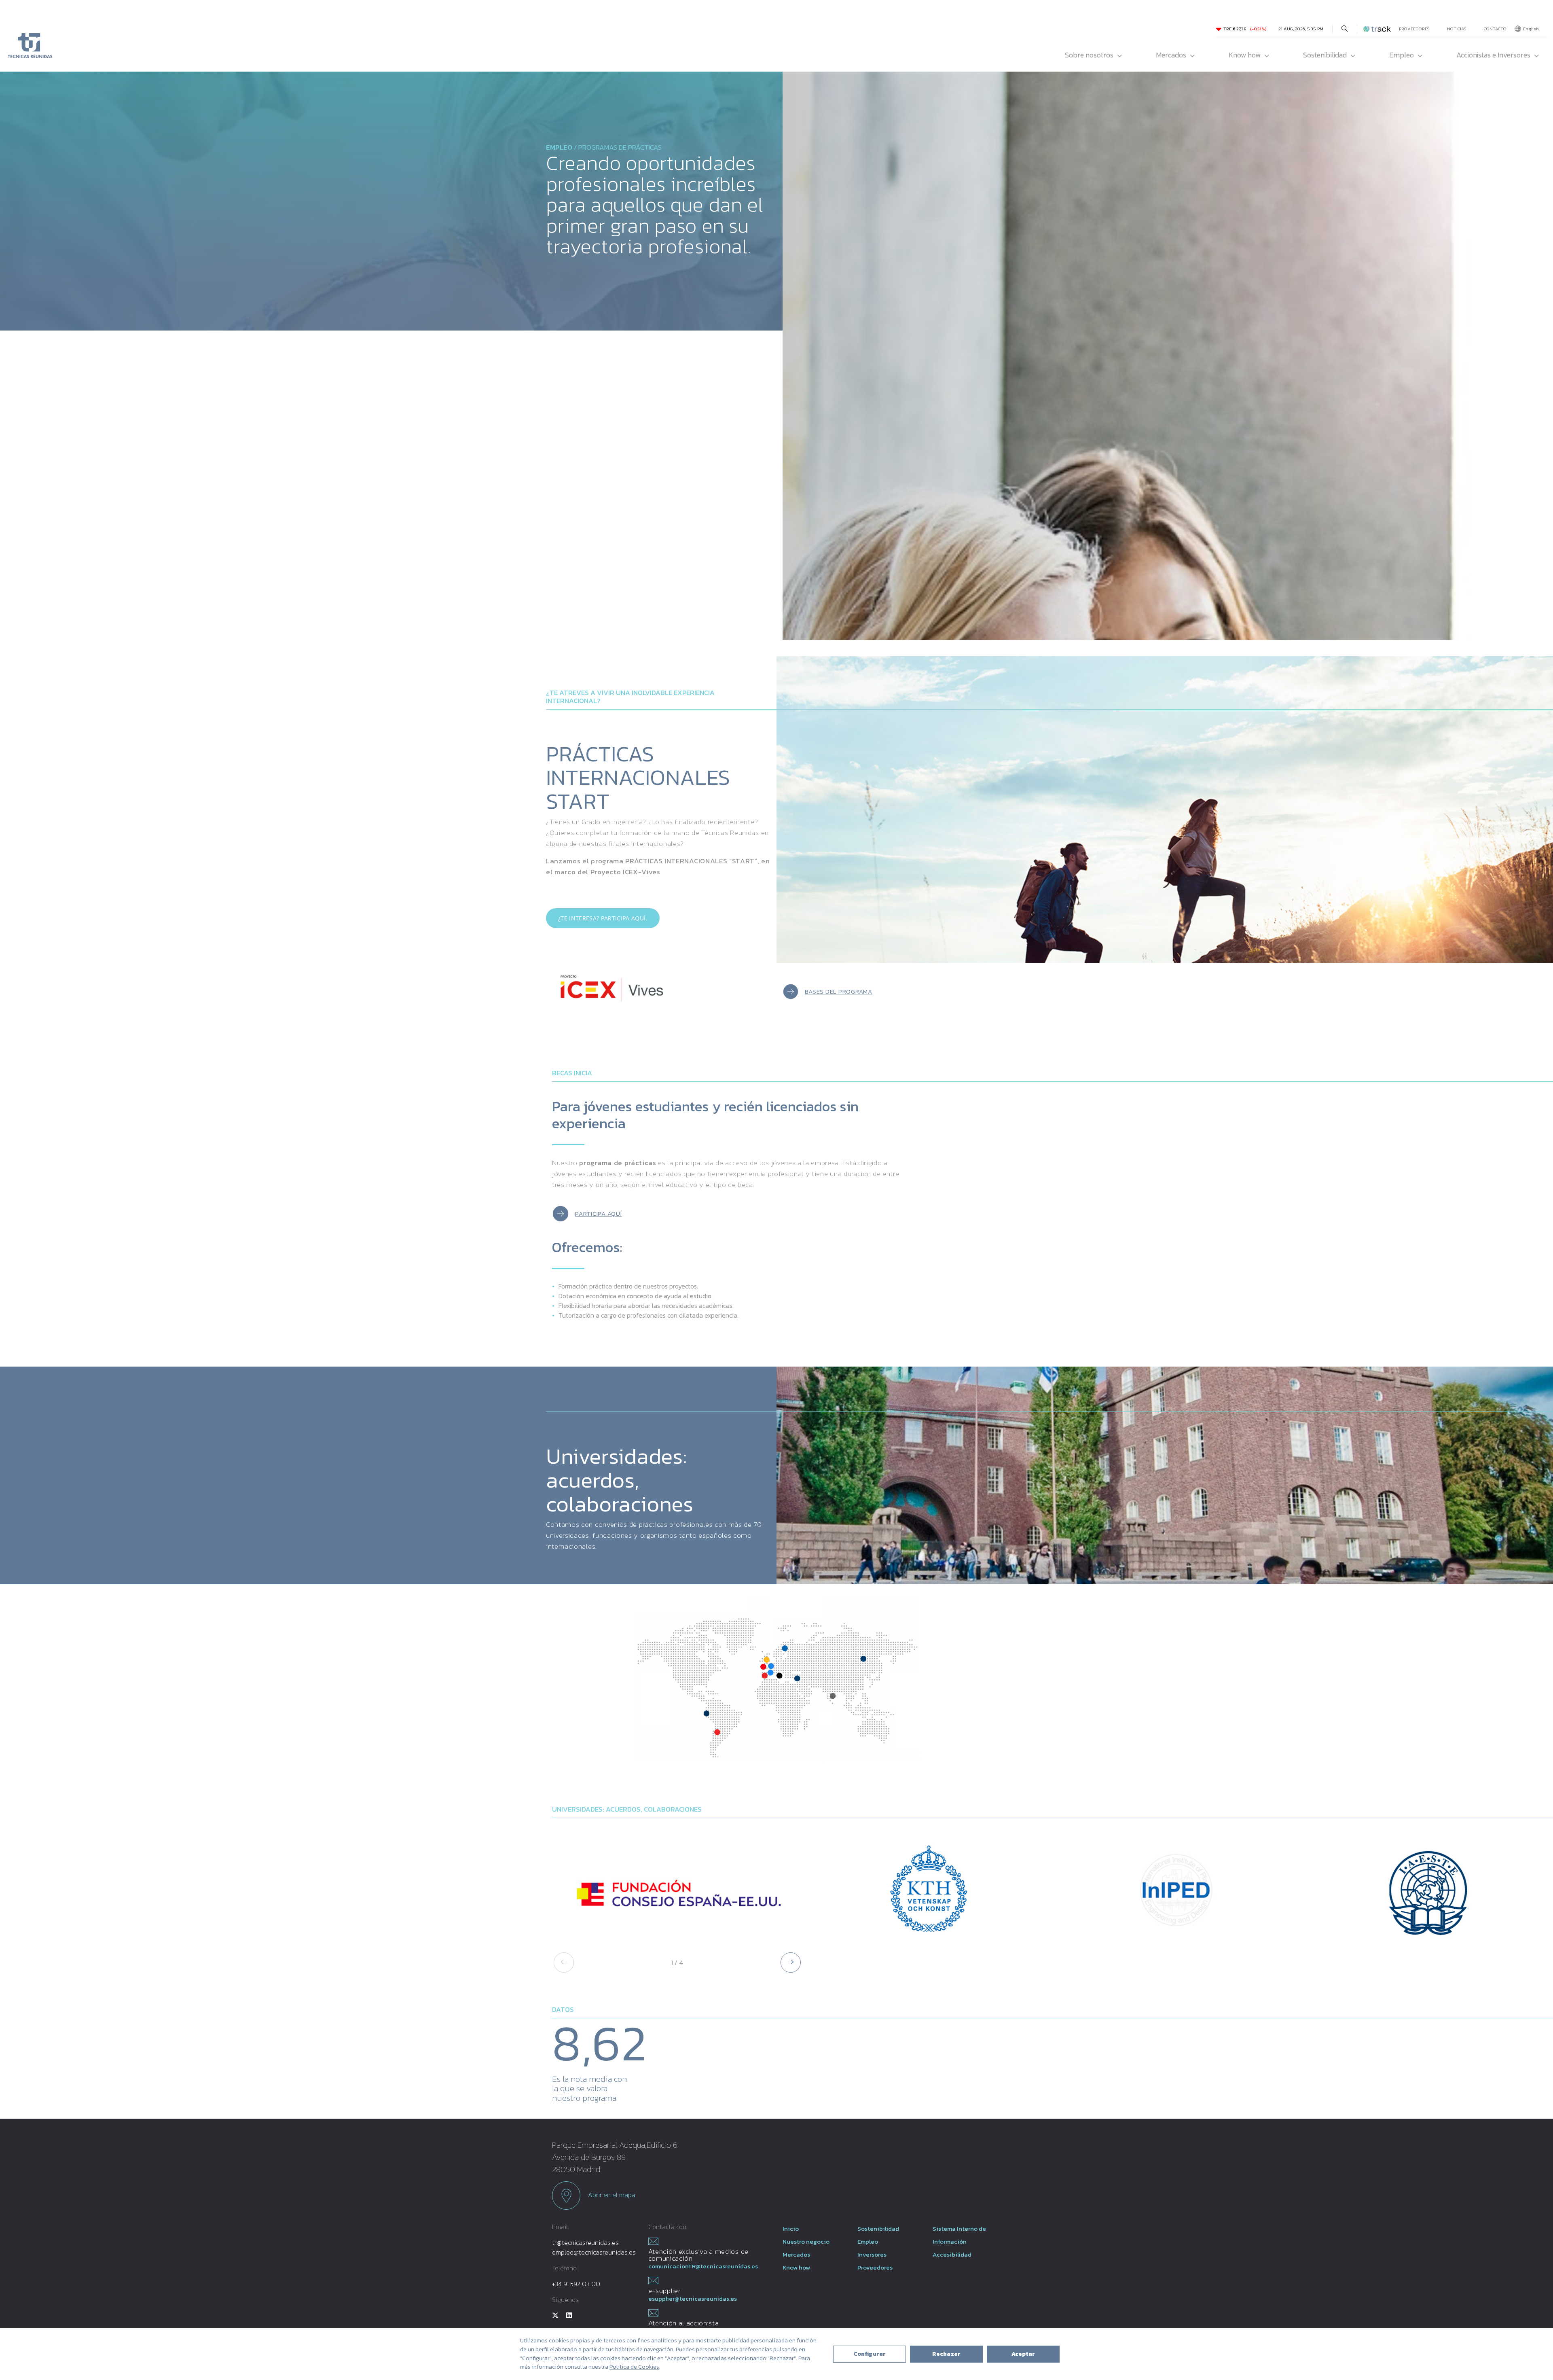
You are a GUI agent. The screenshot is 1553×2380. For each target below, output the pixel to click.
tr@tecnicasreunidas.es (585, 2242)
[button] (791, 1962)
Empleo (1402, 55)
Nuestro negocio (806, 2241)
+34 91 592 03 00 (576, 2284)
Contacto (1495, 29)
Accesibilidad (952, 2254)
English (1531, 29)
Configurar (870, 2354)
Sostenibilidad (1325, 55)
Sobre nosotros (1089, 55)
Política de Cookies (634, 2367)
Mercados (1171, 55)
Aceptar (1023, 2354)
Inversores (872, 2254)
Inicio (791, 2228)
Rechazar (946, 2354)
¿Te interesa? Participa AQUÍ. (603, 918)
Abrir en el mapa (611, 2194)
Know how (1245, 55)
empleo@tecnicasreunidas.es (594, 2252)
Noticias (1457, 29)
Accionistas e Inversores (1493, 55)
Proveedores (1414, 29)
